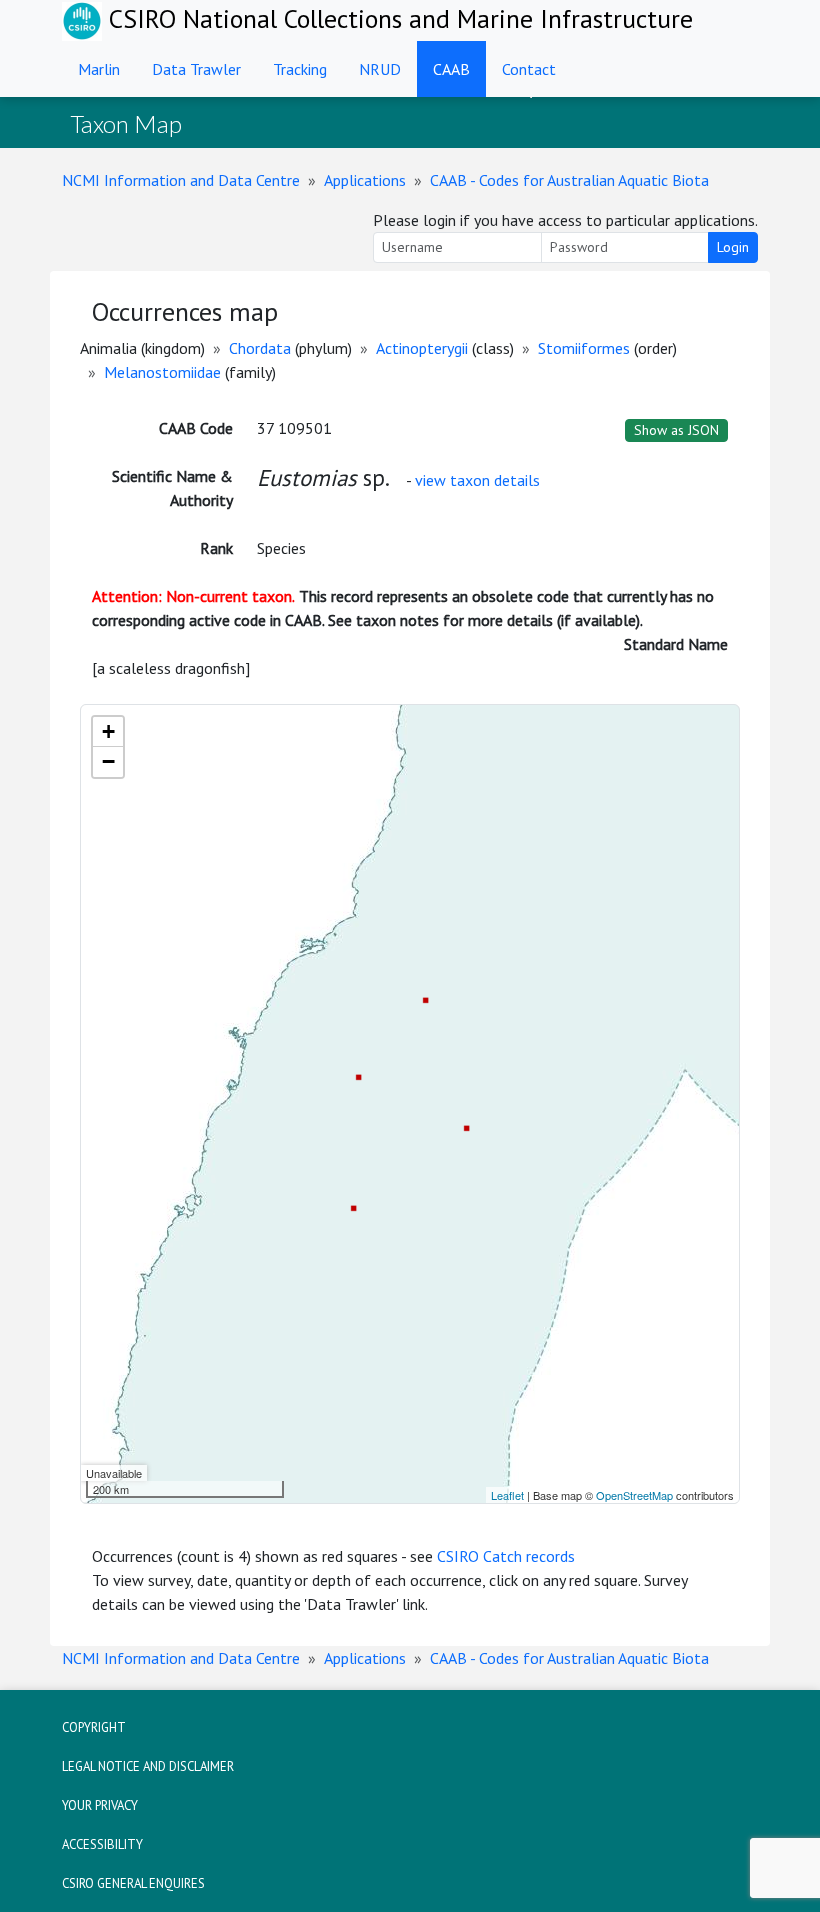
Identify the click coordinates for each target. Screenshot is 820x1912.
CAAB (451, 69)
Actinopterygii (422, 348)
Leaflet (507, 1495)
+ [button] (108, 731)
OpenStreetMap (634, 1495)
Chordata (260, 348)
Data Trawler (196, 69)
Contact (529, 69)
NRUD (380, 69)
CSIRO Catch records (506, 1556)
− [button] (108, 761)
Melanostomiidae (162, 372)
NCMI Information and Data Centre (181, 180)
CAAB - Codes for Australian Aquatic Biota (569, 180)
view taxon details (477, 480)
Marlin (99, 69)
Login (733, 247)
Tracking (300, 69)
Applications (365, 180)
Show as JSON (676, 430)
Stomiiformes (584, 348)
